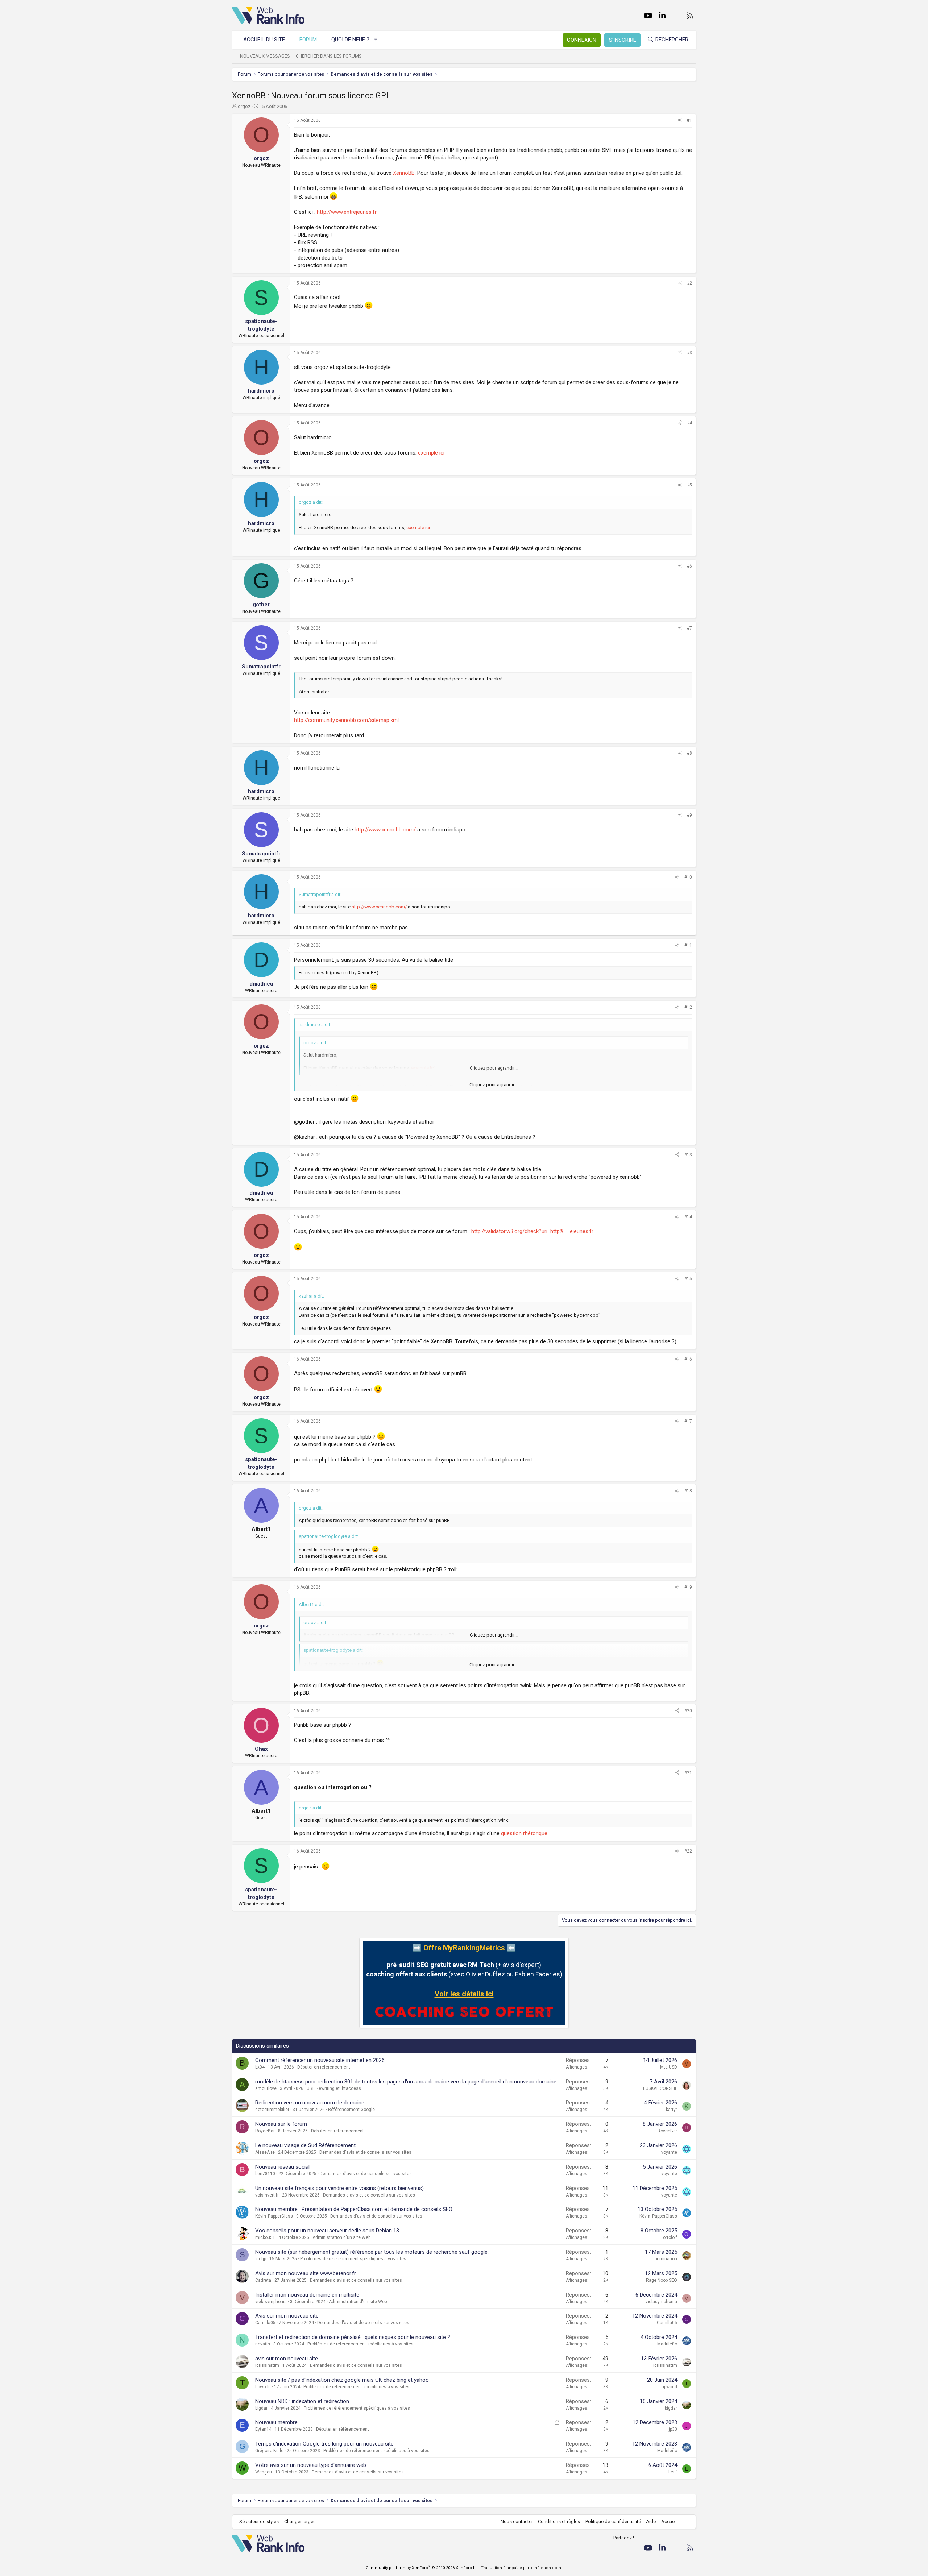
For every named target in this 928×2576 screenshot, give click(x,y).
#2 (689, 283)
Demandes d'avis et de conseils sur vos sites (365, 2152)
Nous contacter (517, 2521)
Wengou (264, 2472)
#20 (688, 1711)
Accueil (669, 2521)
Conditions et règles (559, 2521)
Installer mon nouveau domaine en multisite (307, 2295)
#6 (689, 566)
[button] (376, 40)
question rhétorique (524, 1833)
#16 (688, 1359)
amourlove (266, 2088)
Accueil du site (264, 40)
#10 (688, 877)
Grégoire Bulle (269, 2451)
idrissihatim (267, 2365)
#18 (688, 1491)
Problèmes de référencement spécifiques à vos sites (353, 2259)
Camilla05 (265, 2323)
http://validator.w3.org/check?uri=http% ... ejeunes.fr (532, 1231)
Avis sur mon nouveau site (287, 2316)
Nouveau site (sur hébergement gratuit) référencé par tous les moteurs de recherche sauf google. (372, 2252)
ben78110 (265, 2174)
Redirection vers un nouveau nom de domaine (310, 2103)
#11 (688, 945)
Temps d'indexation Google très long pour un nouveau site (324, 2444)
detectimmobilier (272, 2110)
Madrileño (667, 2344)
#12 (688, 1007)
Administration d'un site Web (341, 2237)
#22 (688, 1851)
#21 (688, 1773)
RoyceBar (265, 2131)
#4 (689, 423)
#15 (688, 1279)
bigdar (261, 2408)
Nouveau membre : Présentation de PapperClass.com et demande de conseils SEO (354, 2209)
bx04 (260, 2067)
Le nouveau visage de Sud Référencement (305, 2145)
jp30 (673, 2429)
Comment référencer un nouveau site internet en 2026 (320, 2060)
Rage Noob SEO (662, 2280)
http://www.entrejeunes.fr (347, 212)
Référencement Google (351, 2110)
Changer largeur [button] (301, 2521)
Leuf (673, 2472)
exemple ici (431, 453)
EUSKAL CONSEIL (660, 2088)
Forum (308, 40)
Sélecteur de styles (259, 2521)
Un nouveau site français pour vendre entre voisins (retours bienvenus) (339, 2188)
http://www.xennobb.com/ (385, 830)
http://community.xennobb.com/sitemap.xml (346, 720)
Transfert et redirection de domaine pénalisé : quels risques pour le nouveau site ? (353, 2337)
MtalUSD (669, 2067)
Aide (651, 2521)
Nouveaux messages (265, 56)
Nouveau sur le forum (281, 2124)
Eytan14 (263, 2429)
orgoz (244, 106)
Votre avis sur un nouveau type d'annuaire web (311, 2465)
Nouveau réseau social (282, 2167)
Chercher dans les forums (329, 56)
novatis (263, 2344)
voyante (669, 2152)
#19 (688, 1587)
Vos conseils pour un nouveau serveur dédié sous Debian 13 (327, 2231)
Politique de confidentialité (613, 2521)
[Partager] (680, 121)
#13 (688, 1155)
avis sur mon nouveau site (287, 2359)
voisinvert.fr (267, 2195)
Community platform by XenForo (423, 2568)
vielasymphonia (271, 2302)
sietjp (261, 2259)
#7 (689, 628)
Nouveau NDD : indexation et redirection (302, 2401)
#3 (689, 353)
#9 (689, 815)
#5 (689, 485)
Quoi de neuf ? (350, 40)
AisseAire (265, 2152)
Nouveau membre (276, 2422)
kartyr (672, 2110)
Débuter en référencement (324, 2067)
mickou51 (265, 2237)
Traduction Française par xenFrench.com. (522, 2568)
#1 (689, 120)
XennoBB (404, 173)
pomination (666, 2259)
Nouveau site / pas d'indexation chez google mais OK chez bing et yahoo (342, 2380)
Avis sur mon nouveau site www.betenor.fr (306, 2273)
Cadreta (263, 2280)
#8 (689, 753)
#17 (688, 1421)
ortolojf (670, 2237)
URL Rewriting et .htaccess (334, 2088)
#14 (688, 1217)
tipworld (263, 2387)
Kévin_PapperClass (274, 2216)
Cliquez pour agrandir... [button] (493, 1085)
